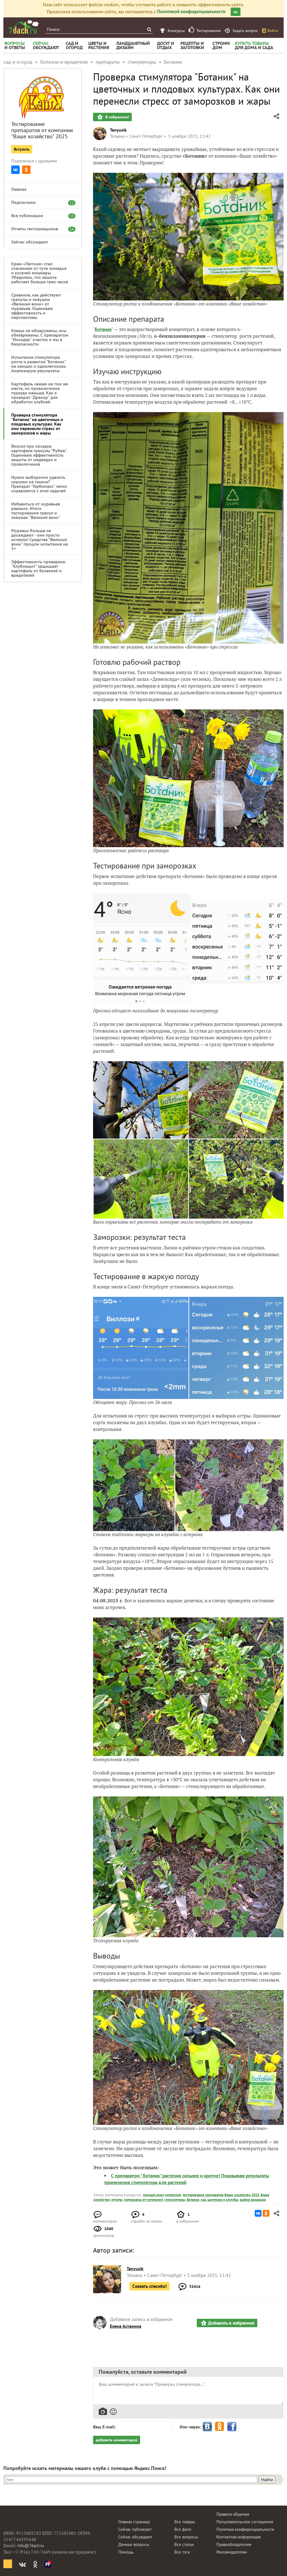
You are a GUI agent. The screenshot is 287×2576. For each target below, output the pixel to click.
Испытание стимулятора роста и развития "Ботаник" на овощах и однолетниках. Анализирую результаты (39, 364)
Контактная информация (239, 2537)
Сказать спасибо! (150, 2286)
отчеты (117, 2200)
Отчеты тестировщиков (40, 229)
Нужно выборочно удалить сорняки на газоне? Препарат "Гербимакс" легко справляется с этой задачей (39, 484)
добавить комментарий (117, 2440)
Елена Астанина (126, 2326)
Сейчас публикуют (135, 2529)
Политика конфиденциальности (245, 2529)
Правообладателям (234, 2544)
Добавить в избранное (231, 2323)
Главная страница (134, 2522)
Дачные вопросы (134, 2544)
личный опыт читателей (162, 2195)
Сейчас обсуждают (30, 242)
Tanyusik (118, 130)
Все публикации (40, 215)
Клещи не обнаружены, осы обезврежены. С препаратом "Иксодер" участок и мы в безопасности (40, 337)
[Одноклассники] (26, 170)
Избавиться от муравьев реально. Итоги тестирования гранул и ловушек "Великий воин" (36, 511)
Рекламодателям (232, 2552)
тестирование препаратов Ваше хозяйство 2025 (221, 2195)
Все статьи (184, 2544)
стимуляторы (175, 2200)
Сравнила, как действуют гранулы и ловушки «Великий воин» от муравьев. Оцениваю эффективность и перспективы (36, 306)
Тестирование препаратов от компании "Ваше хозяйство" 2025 (42, 130)
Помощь (126, 2552)
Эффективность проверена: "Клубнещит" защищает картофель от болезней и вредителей (39, 568)
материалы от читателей (143, 2200)
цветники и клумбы (223, 2200)
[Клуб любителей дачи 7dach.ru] (24, 27)
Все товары (185, 2522)
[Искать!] (149, 29)
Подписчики (40, 202)
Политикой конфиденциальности (191, 12)
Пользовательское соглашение (245, 2522)
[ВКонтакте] (15, 170)
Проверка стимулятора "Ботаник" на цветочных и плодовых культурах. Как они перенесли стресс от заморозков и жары (37, 424)
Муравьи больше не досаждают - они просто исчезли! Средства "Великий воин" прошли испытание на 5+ (40, 539)
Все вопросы (186, 2537)
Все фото (183, 2529)
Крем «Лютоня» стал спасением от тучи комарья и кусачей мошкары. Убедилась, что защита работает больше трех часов (40, 273)
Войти (273, 31)
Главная (19, 189)
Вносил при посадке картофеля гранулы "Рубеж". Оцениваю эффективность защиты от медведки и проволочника (39, 455)
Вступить (22, 149)
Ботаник (103, 329)
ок (236, 12)
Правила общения (233, 2514)
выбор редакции (253, 2200)
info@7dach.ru (31, 2546)
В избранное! (117, 117)
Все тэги (182, 2552)
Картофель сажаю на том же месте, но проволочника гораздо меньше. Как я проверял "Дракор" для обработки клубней (40, 393)
